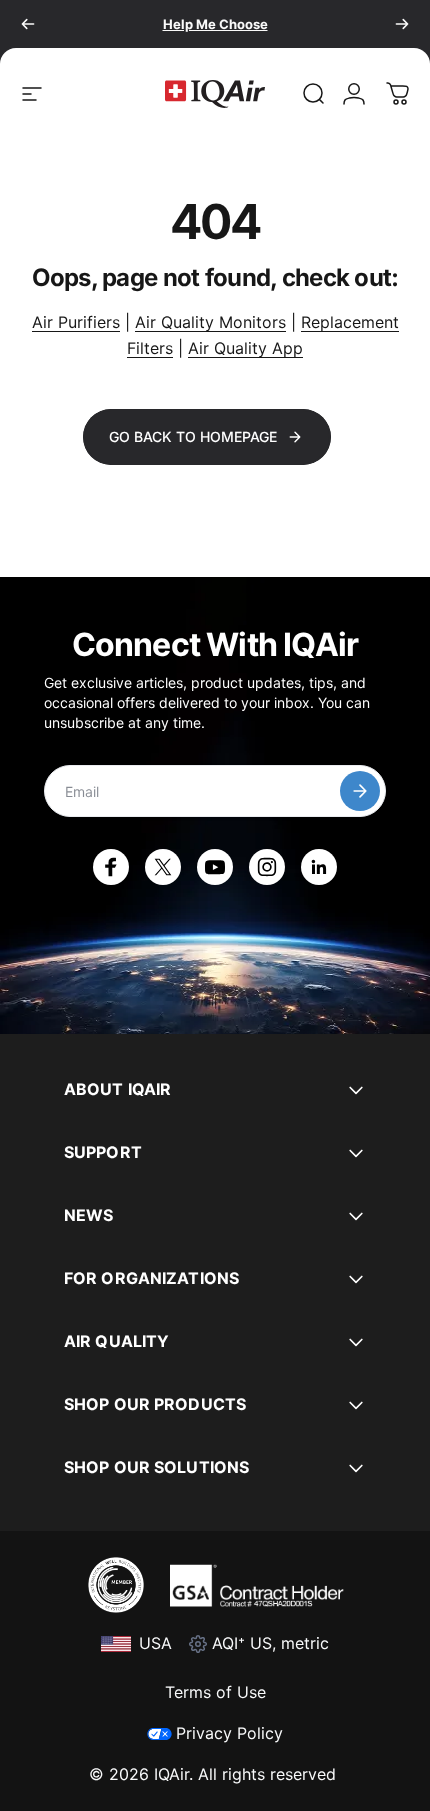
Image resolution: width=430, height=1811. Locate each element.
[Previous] (28, 24)
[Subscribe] (360, 791)
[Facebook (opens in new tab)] (111, 867)
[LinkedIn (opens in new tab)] (319, 867)
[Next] (402, 24)
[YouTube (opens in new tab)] (215, 867)
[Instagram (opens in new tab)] (267, 867)
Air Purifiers (76, 322)
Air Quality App (245, 348)
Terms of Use (215, 1692)
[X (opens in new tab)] (163, 867)
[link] (314, 94)
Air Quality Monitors (210, 322)
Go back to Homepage (193, 436)
